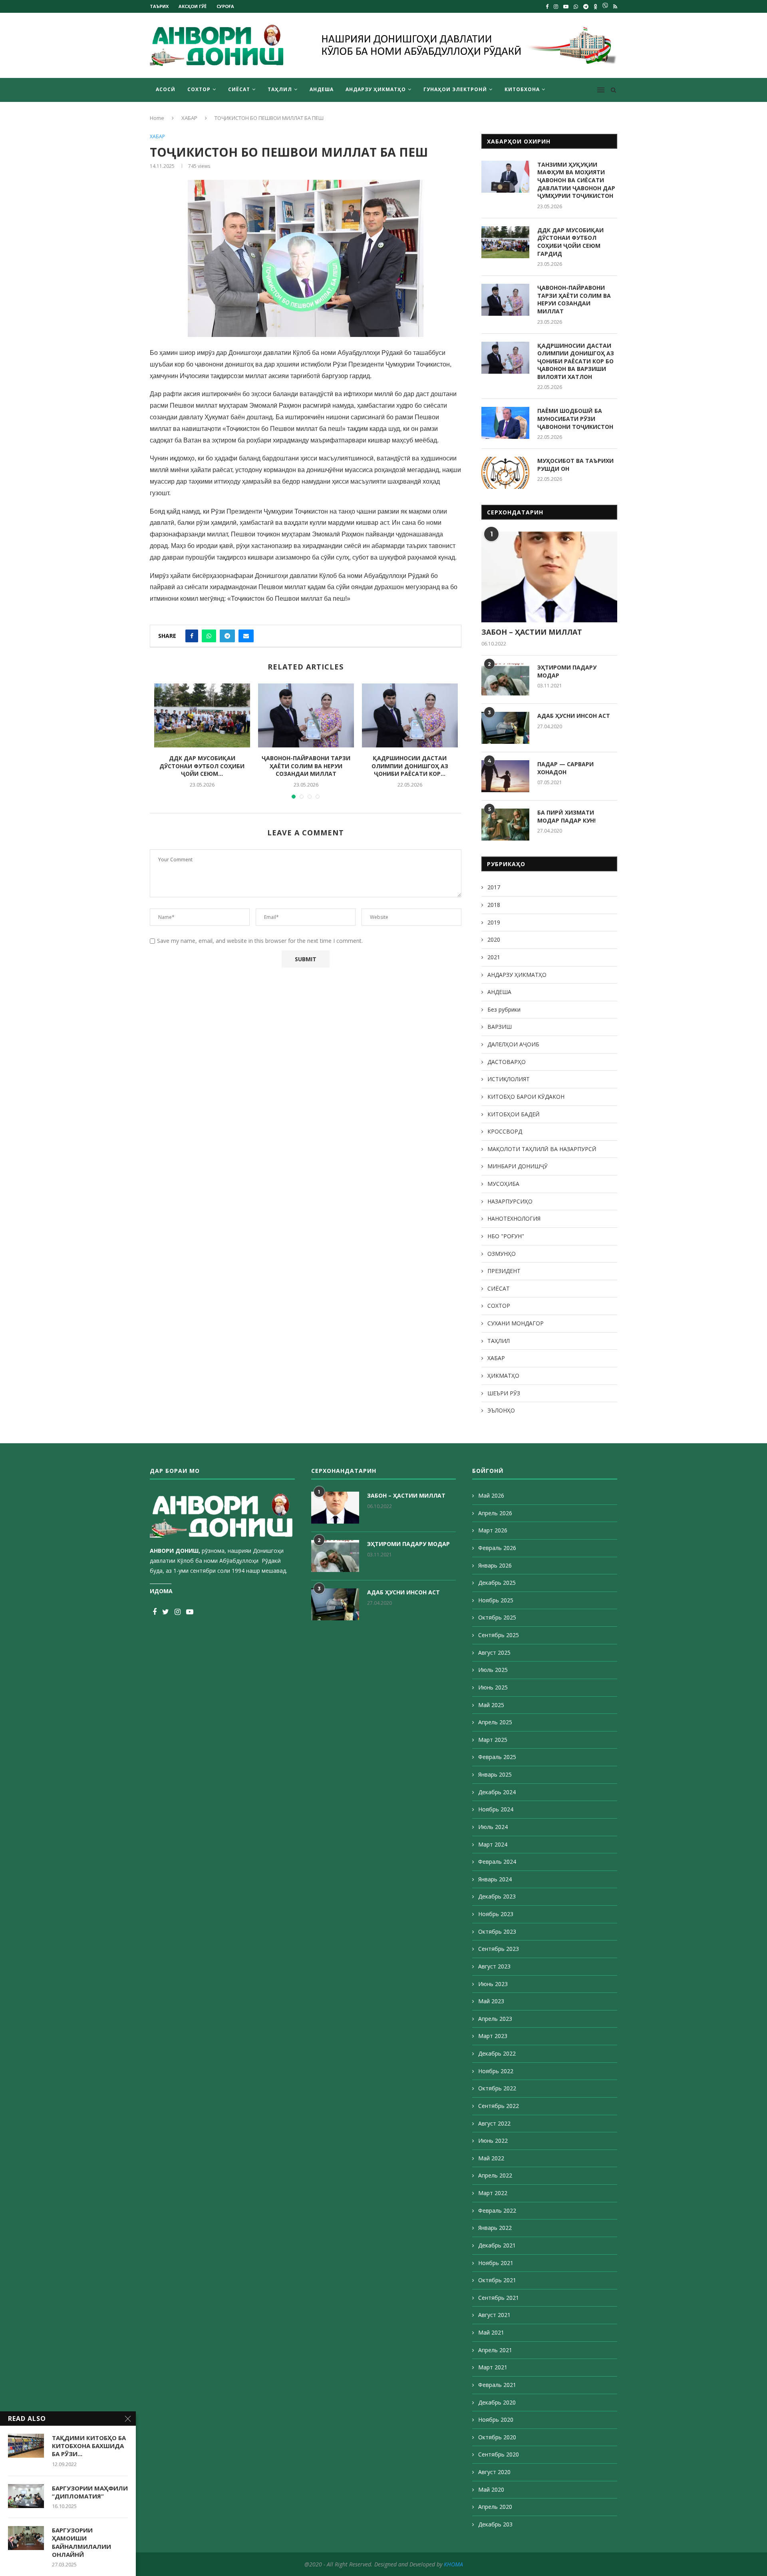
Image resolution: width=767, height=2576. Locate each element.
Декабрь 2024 (497, 1792)
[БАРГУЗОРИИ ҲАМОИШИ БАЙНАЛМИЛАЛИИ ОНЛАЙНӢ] (26, 2538)
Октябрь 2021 (497, 2280)
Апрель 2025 (495, 1722)
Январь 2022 (495, 2228)
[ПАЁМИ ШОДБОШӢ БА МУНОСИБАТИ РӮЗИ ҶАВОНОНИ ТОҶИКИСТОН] (505, 423)
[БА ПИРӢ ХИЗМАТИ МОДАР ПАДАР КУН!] (505, 825)
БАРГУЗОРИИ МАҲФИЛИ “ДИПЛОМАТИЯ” (90, 2492)
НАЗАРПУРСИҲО (510, 1201)
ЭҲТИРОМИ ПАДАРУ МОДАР (567, 671)
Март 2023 (493, 2036)
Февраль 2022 (497, 2210)
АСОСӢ (166, 89)
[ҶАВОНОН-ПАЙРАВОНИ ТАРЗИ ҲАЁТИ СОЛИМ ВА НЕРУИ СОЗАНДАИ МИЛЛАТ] (306, 715)
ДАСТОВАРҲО (507, 1062)
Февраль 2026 (497, 1548)
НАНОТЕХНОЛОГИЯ (514, 1218)
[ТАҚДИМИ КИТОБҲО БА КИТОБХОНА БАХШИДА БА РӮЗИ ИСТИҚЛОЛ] (26, 2446)
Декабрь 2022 (497, 2053)
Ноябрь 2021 (496, 2263)
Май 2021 (491, 2332)
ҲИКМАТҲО (503, 1376)
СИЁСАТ (239, 89)
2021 (494, 957)
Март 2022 (493, 2193)
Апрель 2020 (495, 2507)
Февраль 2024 (497, 1862)
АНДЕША (322, 89)
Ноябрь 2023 (496, 1914)
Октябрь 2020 (497, 2437)
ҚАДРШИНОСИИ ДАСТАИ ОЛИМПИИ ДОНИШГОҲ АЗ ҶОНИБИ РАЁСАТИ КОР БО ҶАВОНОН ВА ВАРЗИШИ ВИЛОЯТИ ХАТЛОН (576, 361)
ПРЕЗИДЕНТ (504, 1271)
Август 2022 (494, 2123)
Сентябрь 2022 (499, 2106)
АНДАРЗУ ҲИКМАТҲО (376, 89)
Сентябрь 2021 (499, 2298)
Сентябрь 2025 (499, 1635)
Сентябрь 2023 (499, 1949)
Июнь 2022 (493, 2141)
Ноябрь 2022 (496, 2071)
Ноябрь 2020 (496, 2420)
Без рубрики (504, 1009)
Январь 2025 (495, 1774)
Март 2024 (493, 1844)
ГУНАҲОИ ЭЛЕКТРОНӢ (455, 89)
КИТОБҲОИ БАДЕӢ (514, 1114)
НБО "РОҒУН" (506, 1236)
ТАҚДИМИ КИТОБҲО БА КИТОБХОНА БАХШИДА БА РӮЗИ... (89, 2446)
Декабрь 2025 (497, 1583)
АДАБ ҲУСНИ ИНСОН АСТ (574, 716)
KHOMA (453, 2564)
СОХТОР (199, 89)
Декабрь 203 (495, 2524)
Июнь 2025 (493, 1687)
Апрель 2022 (495, 2175)
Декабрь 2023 (497, 1896)
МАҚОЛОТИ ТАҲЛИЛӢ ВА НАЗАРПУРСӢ (542, 1149)
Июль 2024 (493, 1827)
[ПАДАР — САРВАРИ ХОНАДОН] (505, 776)
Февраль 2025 (497, 1757)
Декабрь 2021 (497, 2245)
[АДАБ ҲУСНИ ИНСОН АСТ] (505, 728)
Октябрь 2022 (497, 2088)
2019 (494, 922)
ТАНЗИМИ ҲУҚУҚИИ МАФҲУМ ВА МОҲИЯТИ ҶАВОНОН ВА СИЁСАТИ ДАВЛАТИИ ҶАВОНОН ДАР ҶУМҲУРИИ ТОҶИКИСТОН (576, 180)
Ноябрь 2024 (496, 1809)
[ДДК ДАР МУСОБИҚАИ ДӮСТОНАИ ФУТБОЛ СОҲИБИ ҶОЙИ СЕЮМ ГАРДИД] (202, 715)
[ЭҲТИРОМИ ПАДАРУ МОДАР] (505, 679)
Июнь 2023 (493, 1984)
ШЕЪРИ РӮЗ (504, 1393)
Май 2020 (491, 2489)
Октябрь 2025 (497, 1617)
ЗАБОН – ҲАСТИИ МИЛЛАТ (532, 632)
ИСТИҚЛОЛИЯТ (509, 1079)
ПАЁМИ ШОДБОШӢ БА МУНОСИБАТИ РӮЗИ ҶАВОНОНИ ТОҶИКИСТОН (575, 418)
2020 (494, 939)
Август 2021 (494, 2315)
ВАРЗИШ (500, 1027)
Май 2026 (491, 1495)
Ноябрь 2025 (496, 1600)
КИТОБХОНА (522, 89)
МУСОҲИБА (503, 1184)
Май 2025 (491, 1705)
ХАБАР (189, 118)
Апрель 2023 (495, 2019)
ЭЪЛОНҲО (501, 1410)
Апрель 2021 (495, 2350)
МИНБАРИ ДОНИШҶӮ (518, 1166)
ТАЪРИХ (159, 6)
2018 (494, 905)
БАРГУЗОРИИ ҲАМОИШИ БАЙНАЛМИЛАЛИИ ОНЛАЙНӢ (81, 2542)
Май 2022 (491, 2158)
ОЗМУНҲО (502, 1254)
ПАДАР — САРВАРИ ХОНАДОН (565, 768)
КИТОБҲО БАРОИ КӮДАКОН (526, 1097)
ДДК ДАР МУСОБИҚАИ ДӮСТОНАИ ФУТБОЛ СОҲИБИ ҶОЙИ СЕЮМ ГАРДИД (570, 242)
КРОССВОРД (505, 1131)
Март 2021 (493, 2367)
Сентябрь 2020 (499, 2454)
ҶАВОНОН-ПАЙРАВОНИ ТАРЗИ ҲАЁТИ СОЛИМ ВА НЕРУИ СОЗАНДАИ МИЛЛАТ (306, 766)
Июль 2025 (493, 1670)
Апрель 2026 (495, 1513)
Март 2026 (493, 1530)
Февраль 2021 (497, 2385)
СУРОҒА (225, 6)
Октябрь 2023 (497, 1932)
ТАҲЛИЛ (280, 89)
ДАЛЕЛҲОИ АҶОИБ (513, 1044)
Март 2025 (493, 1740)
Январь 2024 (495, 1879)
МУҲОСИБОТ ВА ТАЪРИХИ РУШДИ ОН (575, 465)
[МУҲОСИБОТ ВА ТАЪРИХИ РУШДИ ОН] (505, 473)
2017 (494, 887)
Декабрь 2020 (497, 2402)
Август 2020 (494, 2472)
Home (157, 118)
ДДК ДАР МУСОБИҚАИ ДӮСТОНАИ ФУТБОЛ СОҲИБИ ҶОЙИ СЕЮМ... (202, 766)
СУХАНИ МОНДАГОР (516, 1323)
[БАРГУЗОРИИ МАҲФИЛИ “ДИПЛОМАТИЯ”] (26, 2496)
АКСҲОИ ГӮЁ (193, 6)
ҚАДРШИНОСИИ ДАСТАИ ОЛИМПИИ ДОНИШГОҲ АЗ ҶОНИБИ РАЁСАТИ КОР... (410, 766)
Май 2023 (491, 2001)
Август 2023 (494, 1966)
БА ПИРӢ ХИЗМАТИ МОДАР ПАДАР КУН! (566, 816)
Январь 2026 (495, 1565)
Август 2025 (494, 1653)
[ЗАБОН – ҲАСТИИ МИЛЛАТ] (549, 577)
